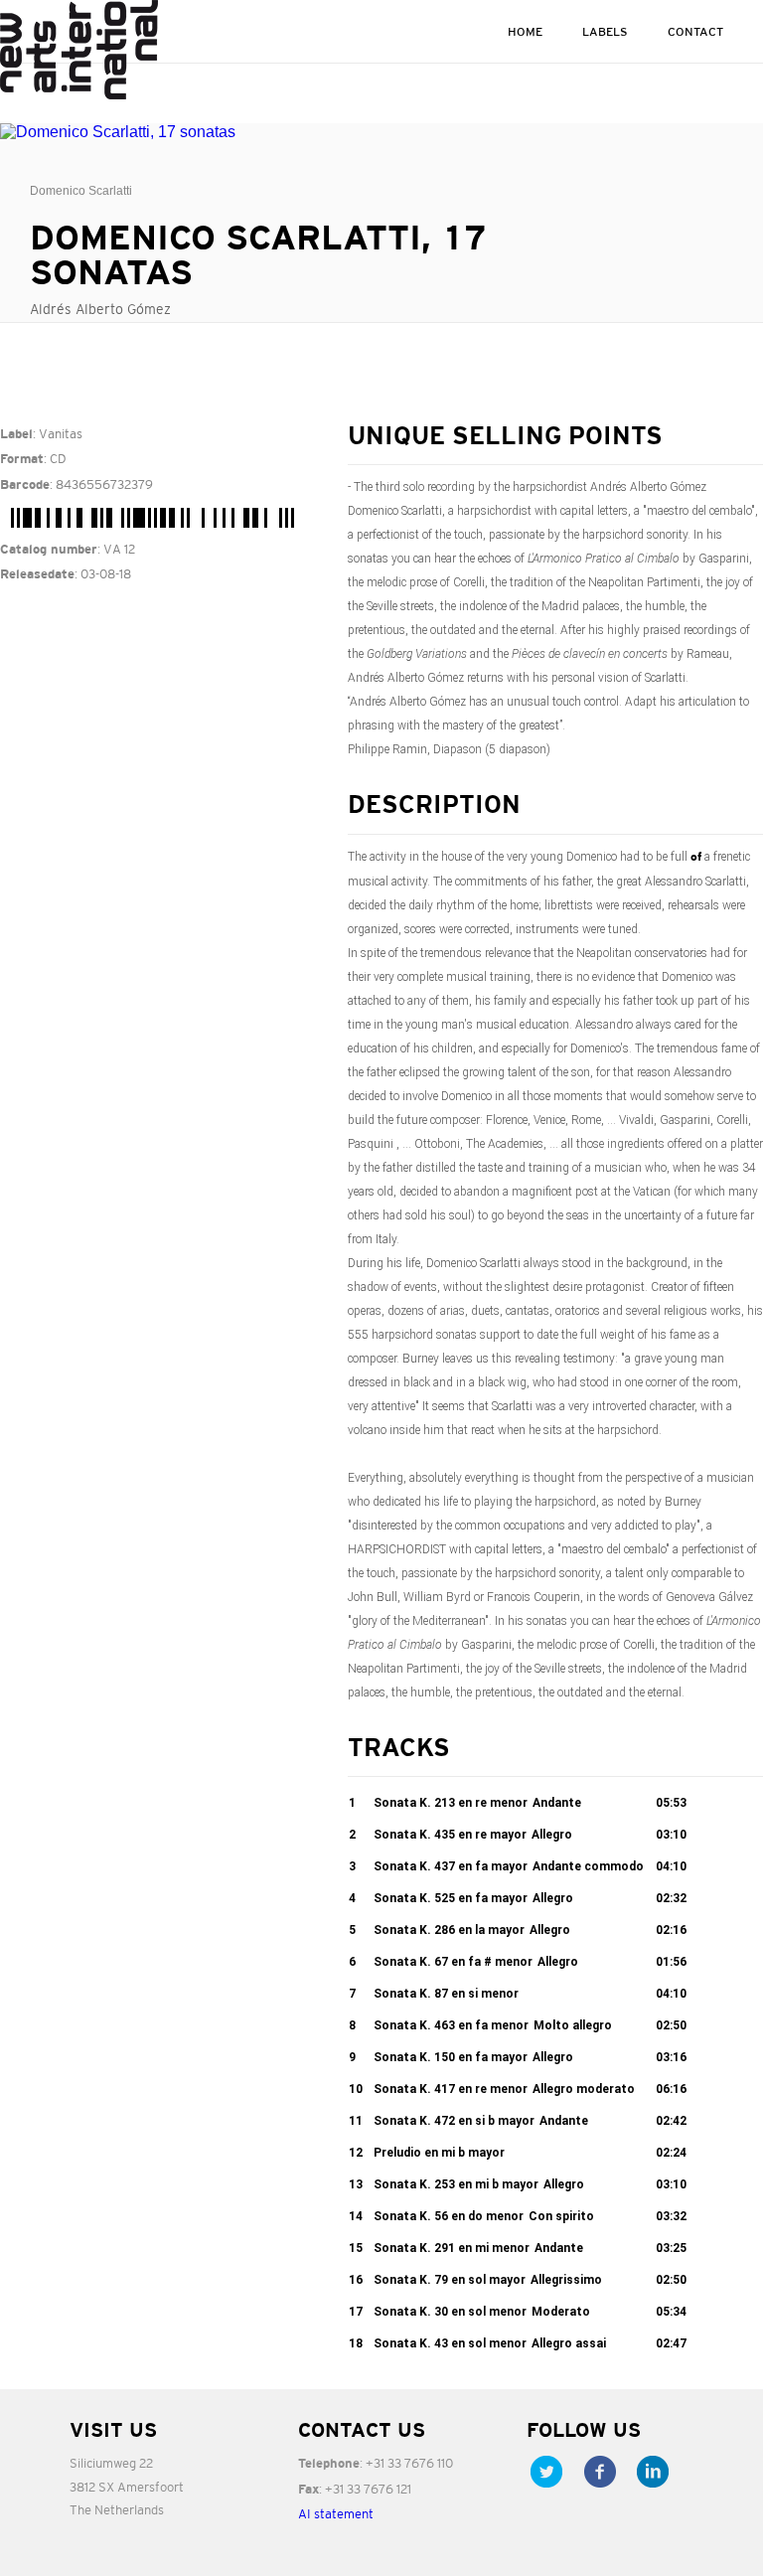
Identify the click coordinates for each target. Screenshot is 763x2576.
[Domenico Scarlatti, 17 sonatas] (159, 132)
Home (525, 31)
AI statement (336, 2514)
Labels (605, 31)
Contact (695, 31)
